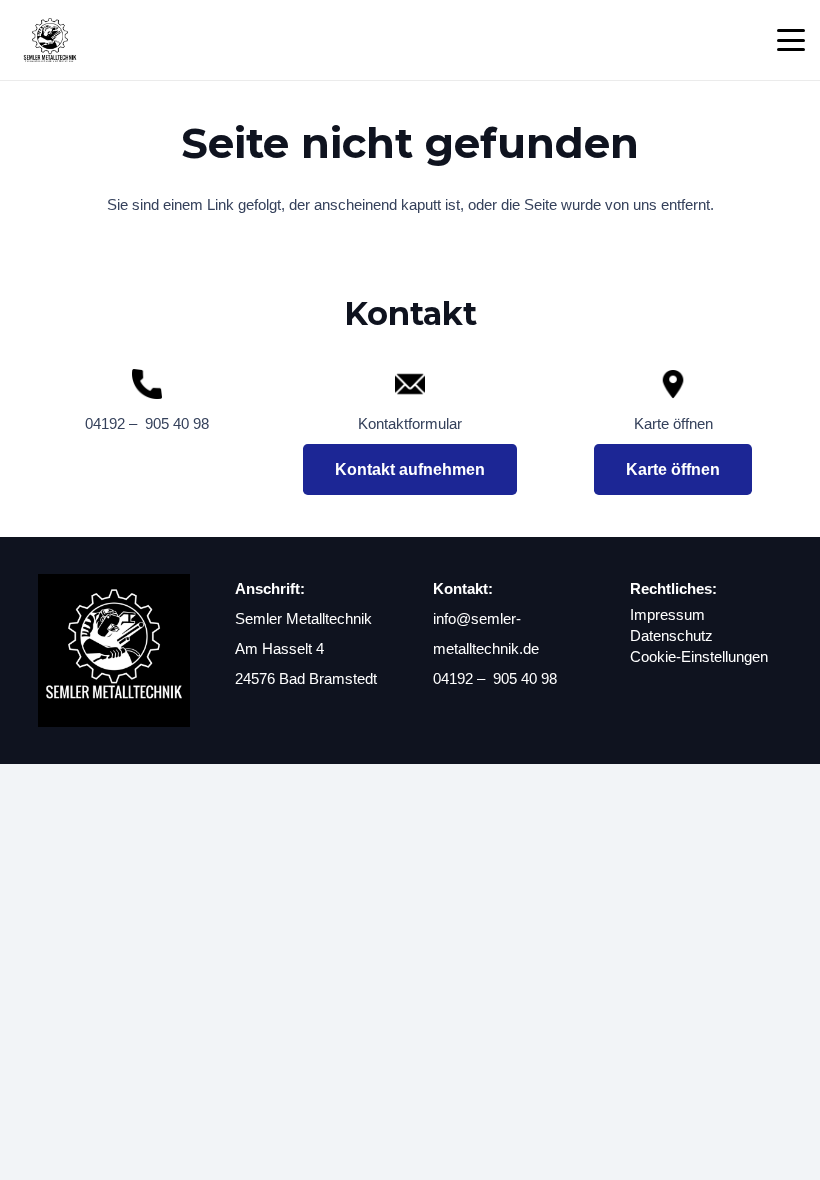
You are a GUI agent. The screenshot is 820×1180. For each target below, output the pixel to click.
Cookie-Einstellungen (699, 656)
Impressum (667, 614)
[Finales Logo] (50, 40)
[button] (791, 40)
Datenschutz (671, 635)
